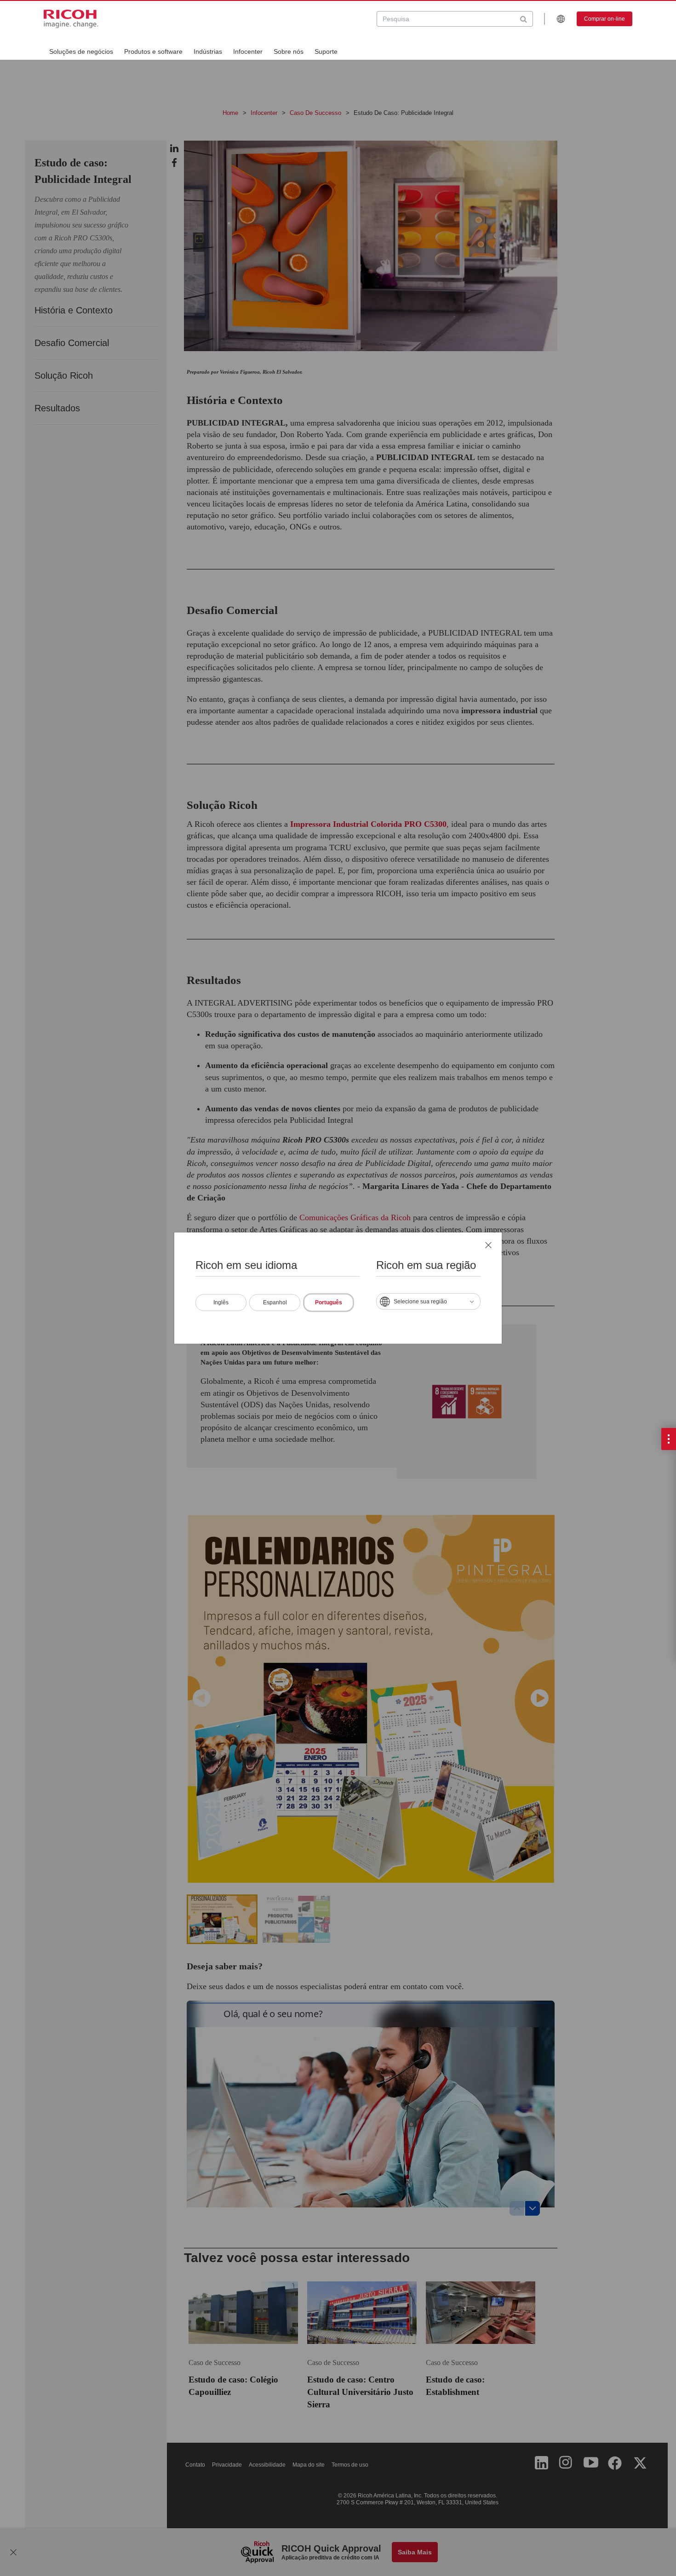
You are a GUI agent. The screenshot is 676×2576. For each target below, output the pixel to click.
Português (329, 1302)
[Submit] (524, 19)
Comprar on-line (604, 19)
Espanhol (275, 1302)
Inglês (221, 1302)
